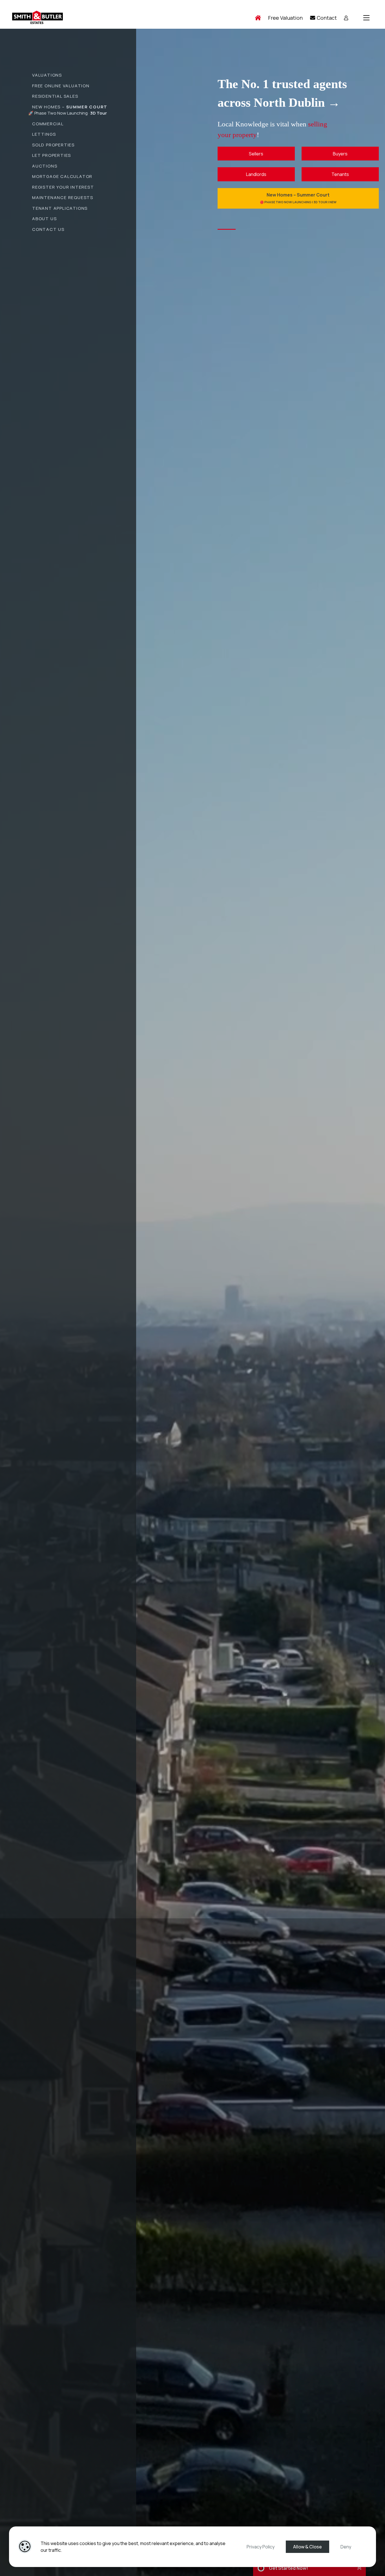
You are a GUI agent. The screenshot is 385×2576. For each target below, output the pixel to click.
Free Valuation (285, 18)
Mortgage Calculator (62, 176)
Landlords (256, 174)
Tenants (340, 174)
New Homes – (70, 107)
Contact (326, 18)
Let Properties (52, 155)
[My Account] (346, 18)
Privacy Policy (261, 2547)
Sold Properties (53, 145)
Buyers (340, 154)
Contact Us (48, 229)
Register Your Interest (63, 187)
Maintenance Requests (63, 197)
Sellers (256, 154)
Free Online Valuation (61, 86)
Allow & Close (307, 2547)
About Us (44, 219)
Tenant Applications (60, 208)
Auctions (45, 166)
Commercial (48, 124)
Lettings (44, 134)
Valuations (47, 75)
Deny (346, 2547)
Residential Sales (55, 96)
